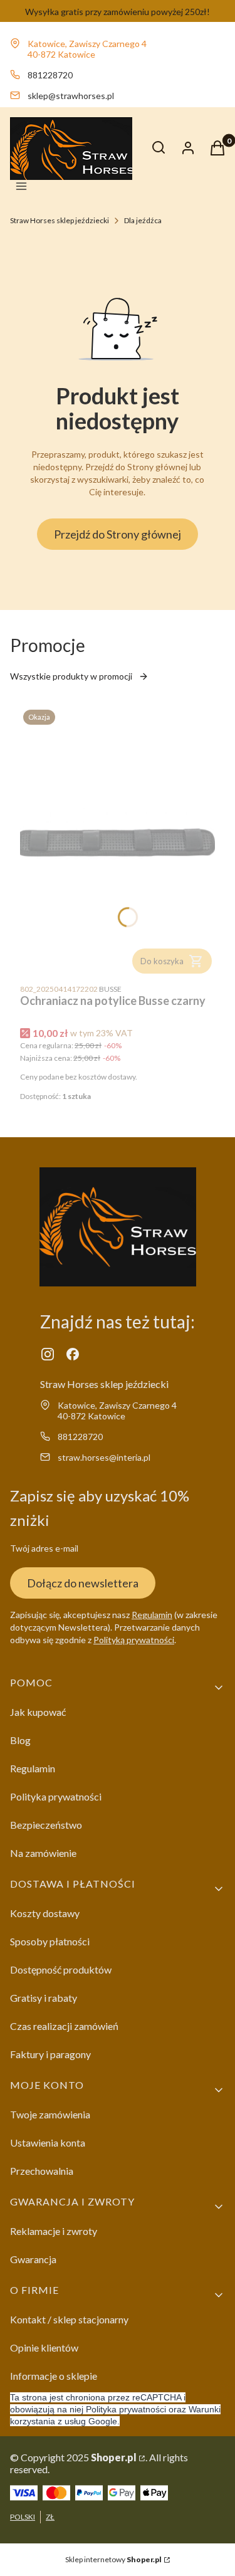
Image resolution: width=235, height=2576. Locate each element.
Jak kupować (38, 1712)
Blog (20, 1740)
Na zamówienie (43, 1853)
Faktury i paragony (50, 2054)
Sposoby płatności (50, 1941)
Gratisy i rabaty (44, 1998)
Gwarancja (33, 2259)
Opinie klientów (44, 2347)
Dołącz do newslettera (83, 1583)
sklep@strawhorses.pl (71, 96)
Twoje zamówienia (50, 2114)
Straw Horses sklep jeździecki (60, 220)
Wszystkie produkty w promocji (71, 676)
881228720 (50, 75)
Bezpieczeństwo (46, 1825)
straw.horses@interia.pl (104, 1457)
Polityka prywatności (56, 1796)
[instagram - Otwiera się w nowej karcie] (48, 1354)
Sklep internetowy (113, 2559)
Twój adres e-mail (44, 1548)
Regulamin (152, 1615)
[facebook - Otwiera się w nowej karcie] (73, 1354)
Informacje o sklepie (54, 2376)
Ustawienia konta (48, 2142)
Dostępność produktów (61, 1969)
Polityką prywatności (134, 1640)
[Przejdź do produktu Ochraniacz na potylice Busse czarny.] (118, 842)
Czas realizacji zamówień (64, 2026)
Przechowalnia (42, 2171)
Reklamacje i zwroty (54, 2231)
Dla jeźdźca (143, 220)
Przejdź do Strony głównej (118, 534)
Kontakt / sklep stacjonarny (69, 2319)
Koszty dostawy (45, 1913)
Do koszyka (162, 961)
